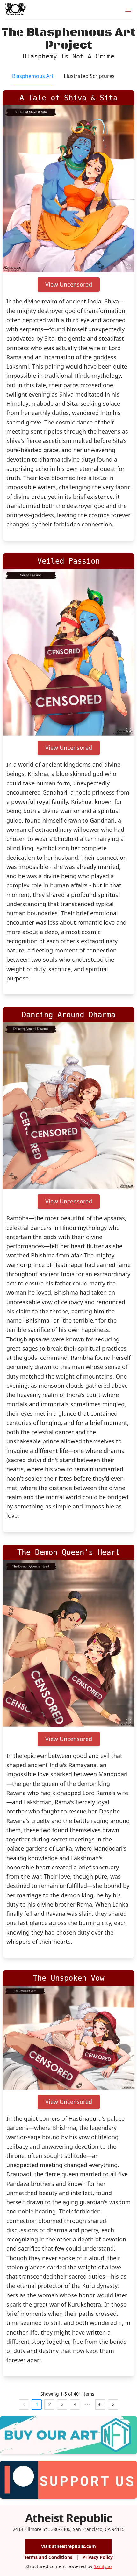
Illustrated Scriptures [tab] (89, 76)
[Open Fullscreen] (129, 267)
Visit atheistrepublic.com (68, 2546)
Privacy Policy (98, 2557)
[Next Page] (113, 2404)
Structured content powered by (68, 2566)
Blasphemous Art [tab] (33, 76)
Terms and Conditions (48, 2557)
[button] (68, 189)
